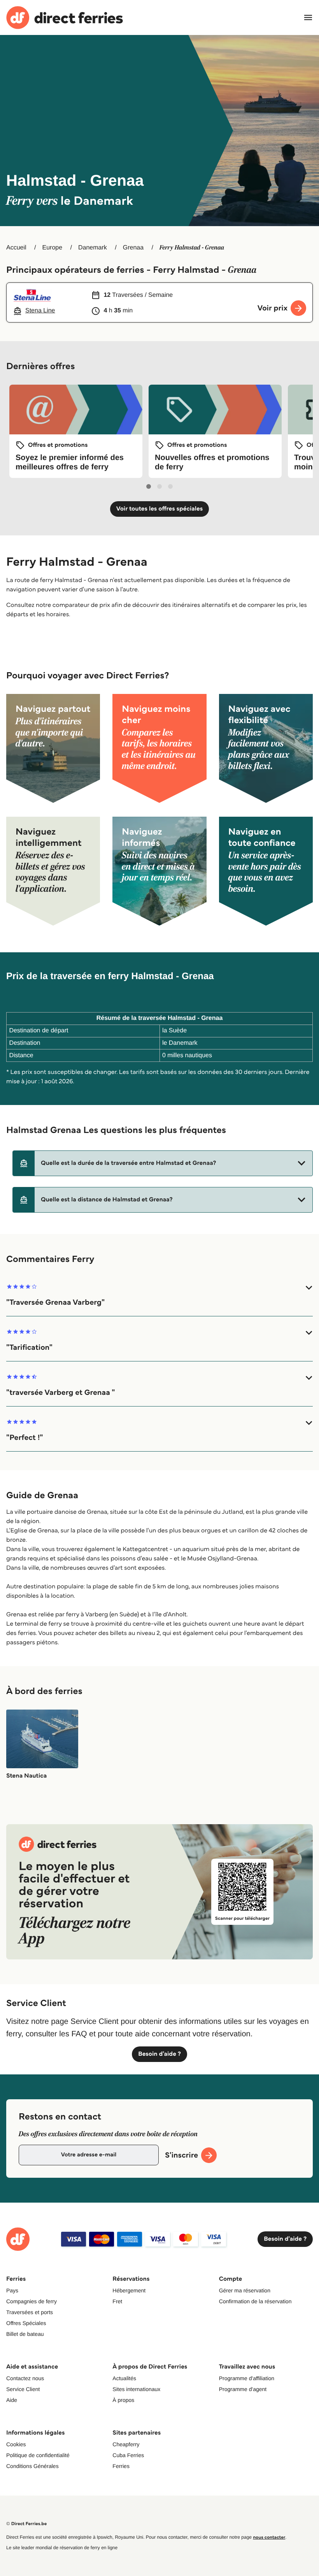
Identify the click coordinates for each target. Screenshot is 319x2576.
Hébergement (129, 2290)
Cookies (16, 2444)
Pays (12, 2290)
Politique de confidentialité (38, 2455)
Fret (117, 2301)
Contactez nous (25, 2378)
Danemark (93, 248)
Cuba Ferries (128, 2455)
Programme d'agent (243, 2389)
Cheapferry (126, 2444)
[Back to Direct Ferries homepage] (65, 18)
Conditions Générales (32, 2466)
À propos (123, 2400)
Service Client (23, 2389)
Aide (12, 2400)
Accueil (16, 248)
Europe (52, 248)
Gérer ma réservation (245, 2290)
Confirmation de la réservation (255, 2301)
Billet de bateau (25, 2334)
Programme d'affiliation (247, 2378)
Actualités (124, 2378)
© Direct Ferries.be (26, 2524)
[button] (163, 1163)
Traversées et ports (30, 2312)
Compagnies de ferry (32, 2301)
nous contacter (269, 2537)
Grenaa (133, 248)
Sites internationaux (136, 2389)
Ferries (121, 2466)
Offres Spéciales (26, 2323)
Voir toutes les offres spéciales (160, 509)
